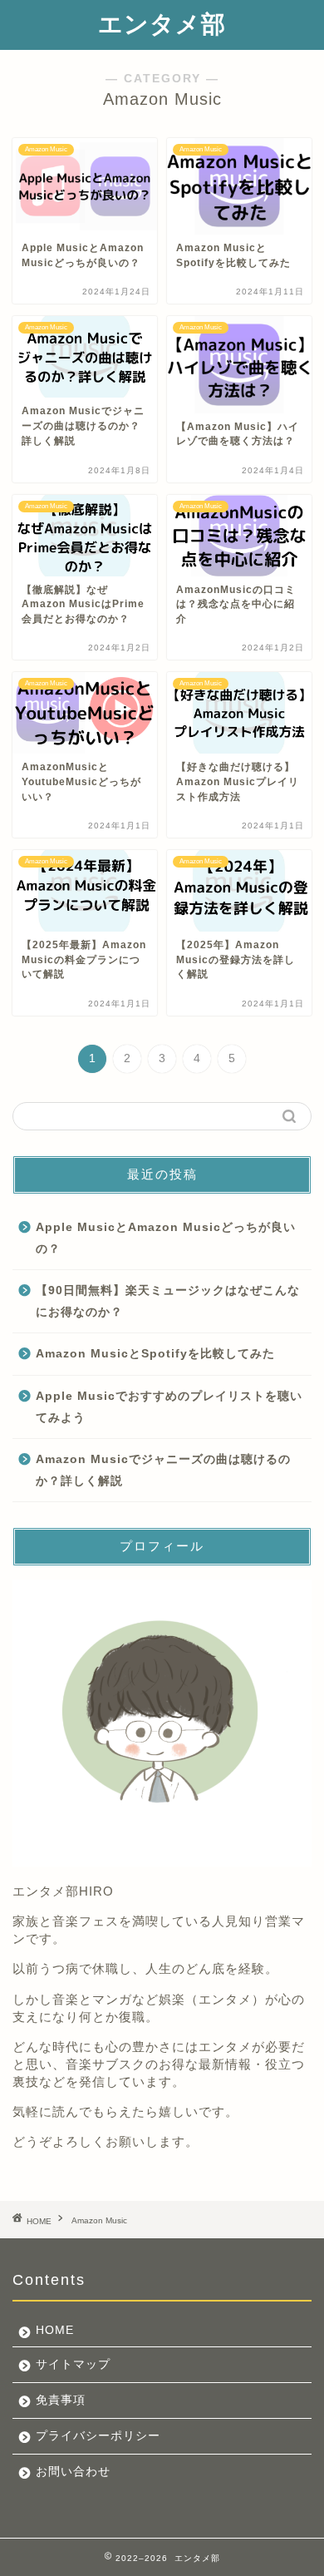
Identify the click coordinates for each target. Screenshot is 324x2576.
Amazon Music (99, 2221)
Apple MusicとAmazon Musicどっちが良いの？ (166, 1238)
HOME (55, 2330)
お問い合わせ (73, 2472)
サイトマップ (73, 2364)
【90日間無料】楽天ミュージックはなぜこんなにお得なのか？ (168, 1301)
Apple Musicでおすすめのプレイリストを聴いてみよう (169, 1407)
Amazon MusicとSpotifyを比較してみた (155, 1354)
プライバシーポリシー (98, 2436)
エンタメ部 (162, 24)
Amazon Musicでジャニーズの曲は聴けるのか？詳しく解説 (163, 1470)
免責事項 (61, 2400)
